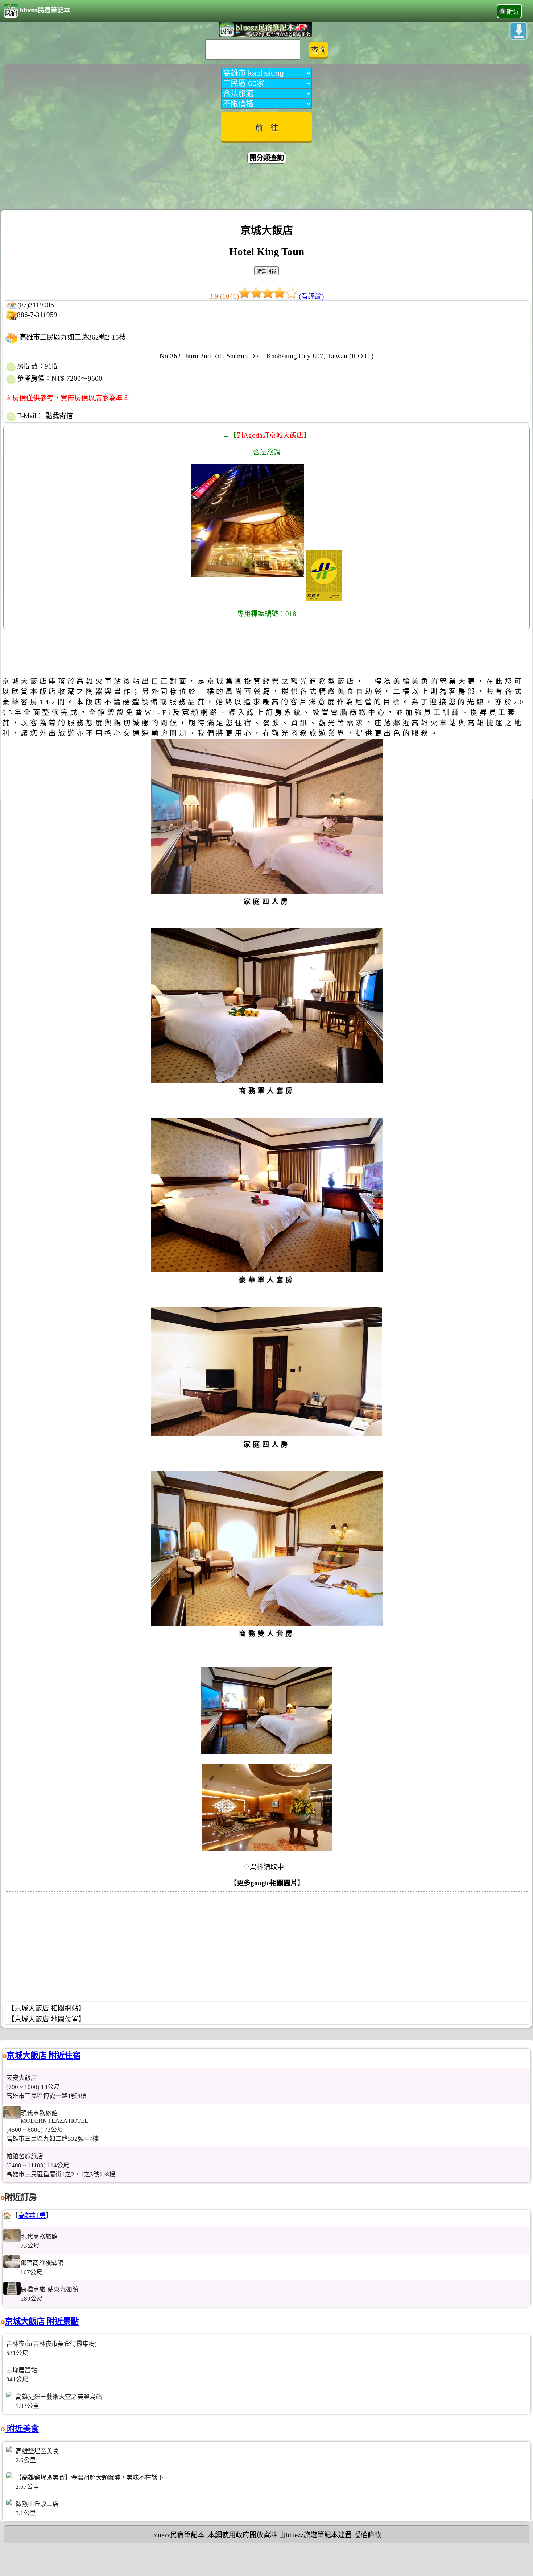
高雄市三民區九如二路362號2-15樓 (73, 337)
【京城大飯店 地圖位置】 (46, 2019)
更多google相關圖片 (267, 1883)
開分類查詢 (267, 158)
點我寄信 (59, 416)
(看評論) (311, 296)
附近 (513, 12)
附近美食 (22, 2429)
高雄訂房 (32, 2216)
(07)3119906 (36, 305)
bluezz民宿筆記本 (45, 10)
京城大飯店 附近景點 (42, 2321)
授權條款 (367, 2535)
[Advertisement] (266, 188)
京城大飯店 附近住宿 (44, 2055)
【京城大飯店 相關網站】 (46, 2008)
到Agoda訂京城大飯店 (270, 435)
